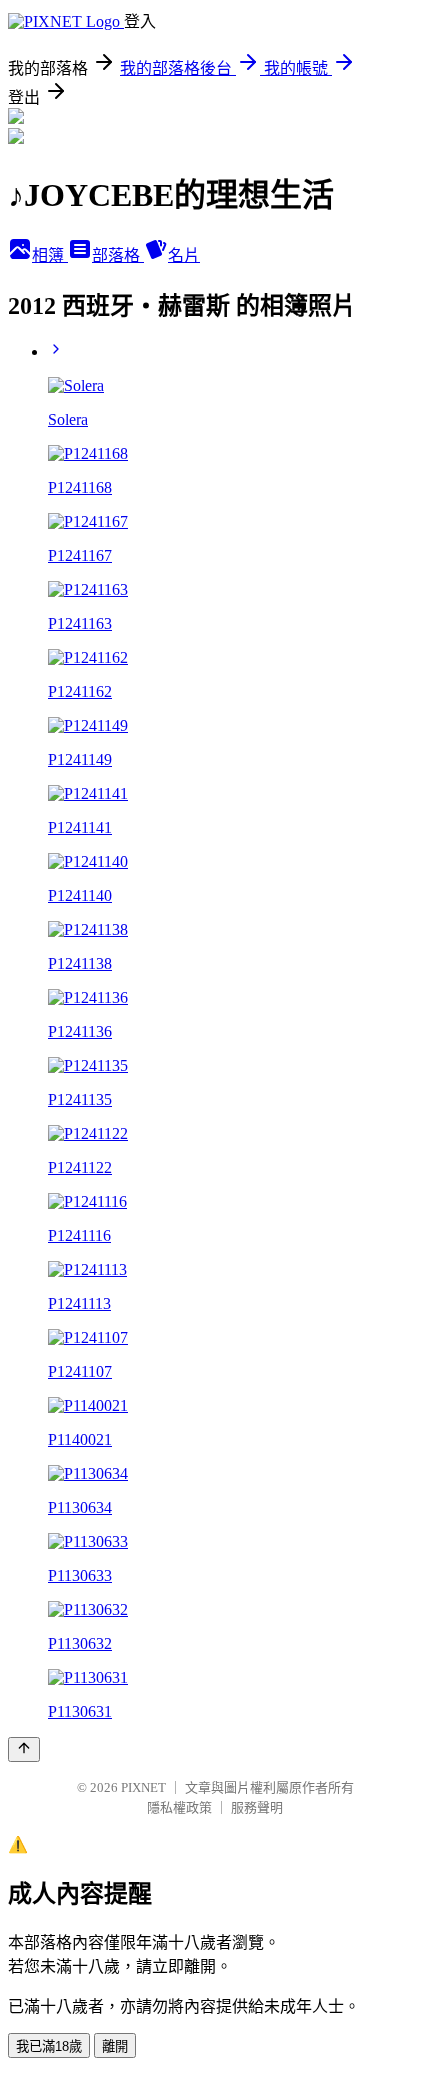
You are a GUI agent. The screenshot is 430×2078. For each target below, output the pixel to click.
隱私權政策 (179, 1807)
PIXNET (143, 1787)
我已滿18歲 (49, 2046)
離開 (115, 2046)
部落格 (118, 255)
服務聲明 (257, 1807)
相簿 (50, 255)
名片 (184, 255)
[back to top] (24, 1749)
